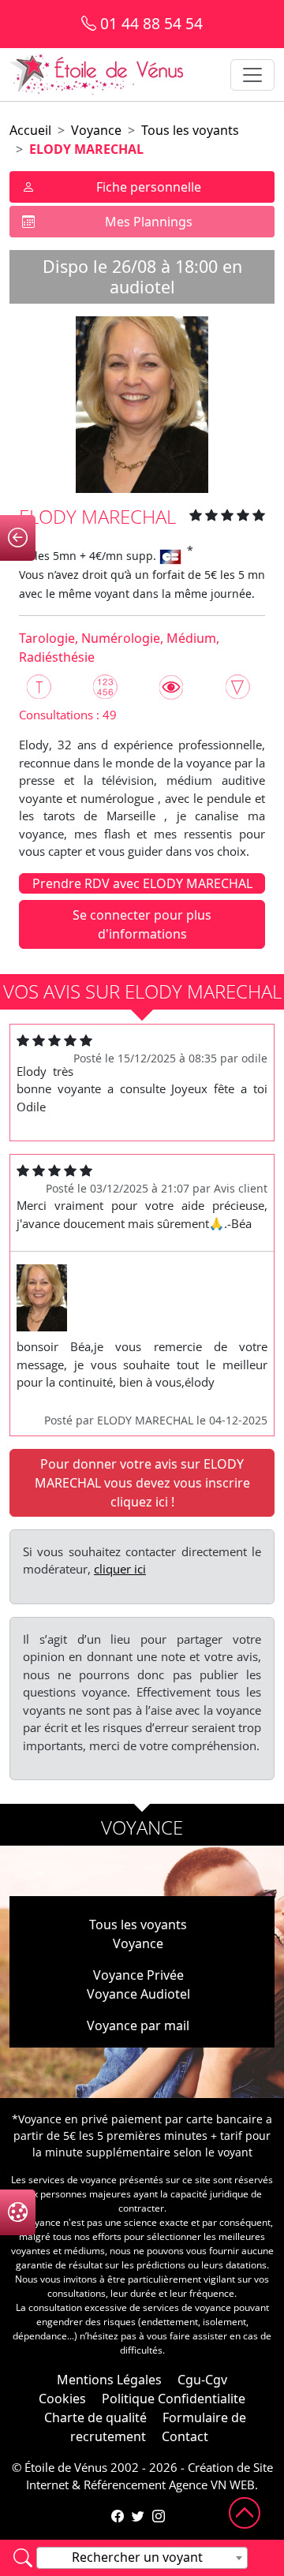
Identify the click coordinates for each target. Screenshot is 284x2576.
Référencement (125, 2485)
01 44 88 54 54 (149, 23)
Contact (185, 2436)
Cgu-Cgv (202, 2380)
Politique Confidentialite (174, 2399)
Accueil (30, 130)
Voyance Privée (138, 1975)
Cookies (62, 2399)
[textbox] (142, 2557)
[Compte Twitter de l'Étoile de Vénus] (138, 2516)
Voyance (96, 130)
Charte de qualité (95, 2417)
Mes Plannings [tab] (149, 222)
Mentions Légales (109, 2380)
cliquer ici (120, 1569)
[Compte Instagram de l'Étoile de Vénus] (159, 2516)
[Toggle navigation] (252, 75)
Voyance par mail (138, 2025)
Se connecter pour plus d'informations (142, 924)
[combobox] (142, 2558)
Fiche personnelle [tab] (149, 187)
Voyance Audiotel (138, 1994)
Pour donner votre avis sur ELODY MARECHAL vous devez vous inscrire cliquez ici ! (142, 1483)
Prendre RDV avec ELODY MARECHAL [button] (142, 883)
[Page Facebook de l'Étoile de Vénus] (118, 2516)
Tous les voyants (190, 130)
